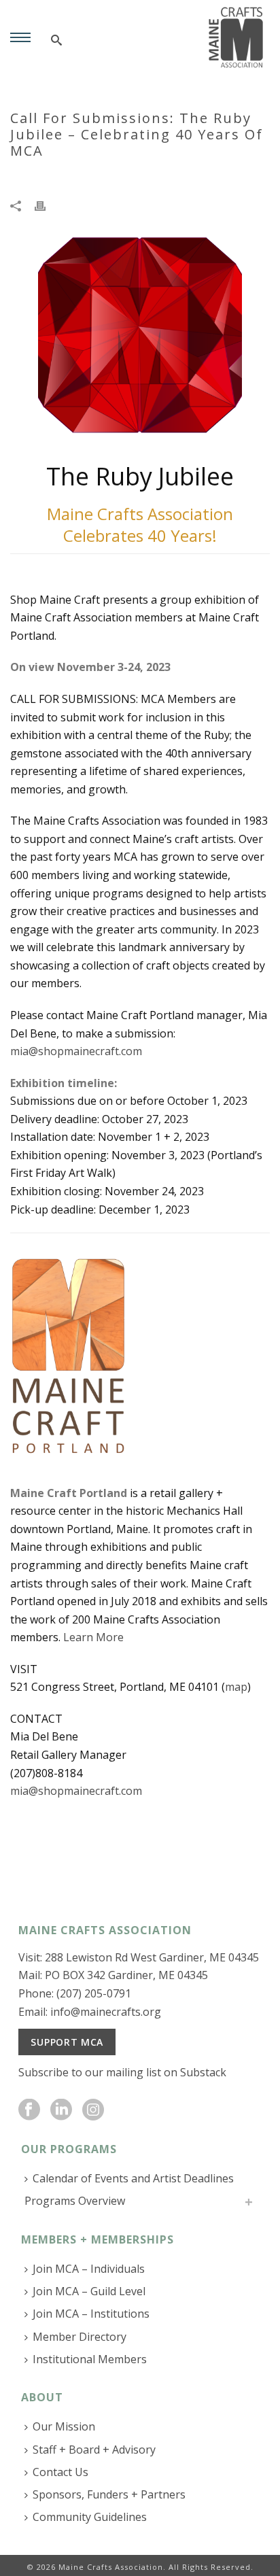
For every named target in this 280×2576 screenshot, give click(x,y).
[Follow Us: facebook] (29, 2110)
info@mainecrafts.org (106, 2012)
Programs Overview (75, 2201)
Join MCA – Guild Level (89, 2291)
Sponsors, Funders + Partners (109, 2494)
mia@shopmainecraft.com (76, 1051)
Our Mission (64, 2426)
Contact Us (60, 2472)
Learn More (93, 1637)
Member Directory (80, 2337)
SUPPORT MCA (67, 2042)
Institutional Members (90, 2359)
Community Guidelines (90, 2517)
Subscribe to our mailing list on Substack (122, 2072)
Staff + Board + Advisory (94, 2450)
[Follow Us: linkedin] (61, 2110)
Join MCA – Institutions (91, 2314)
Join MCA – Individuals (89, 2269)
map (236, 1687)
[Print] (47, 204)
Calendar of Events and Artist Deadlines (133, 2178)
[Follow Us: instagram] (93, 2110)
